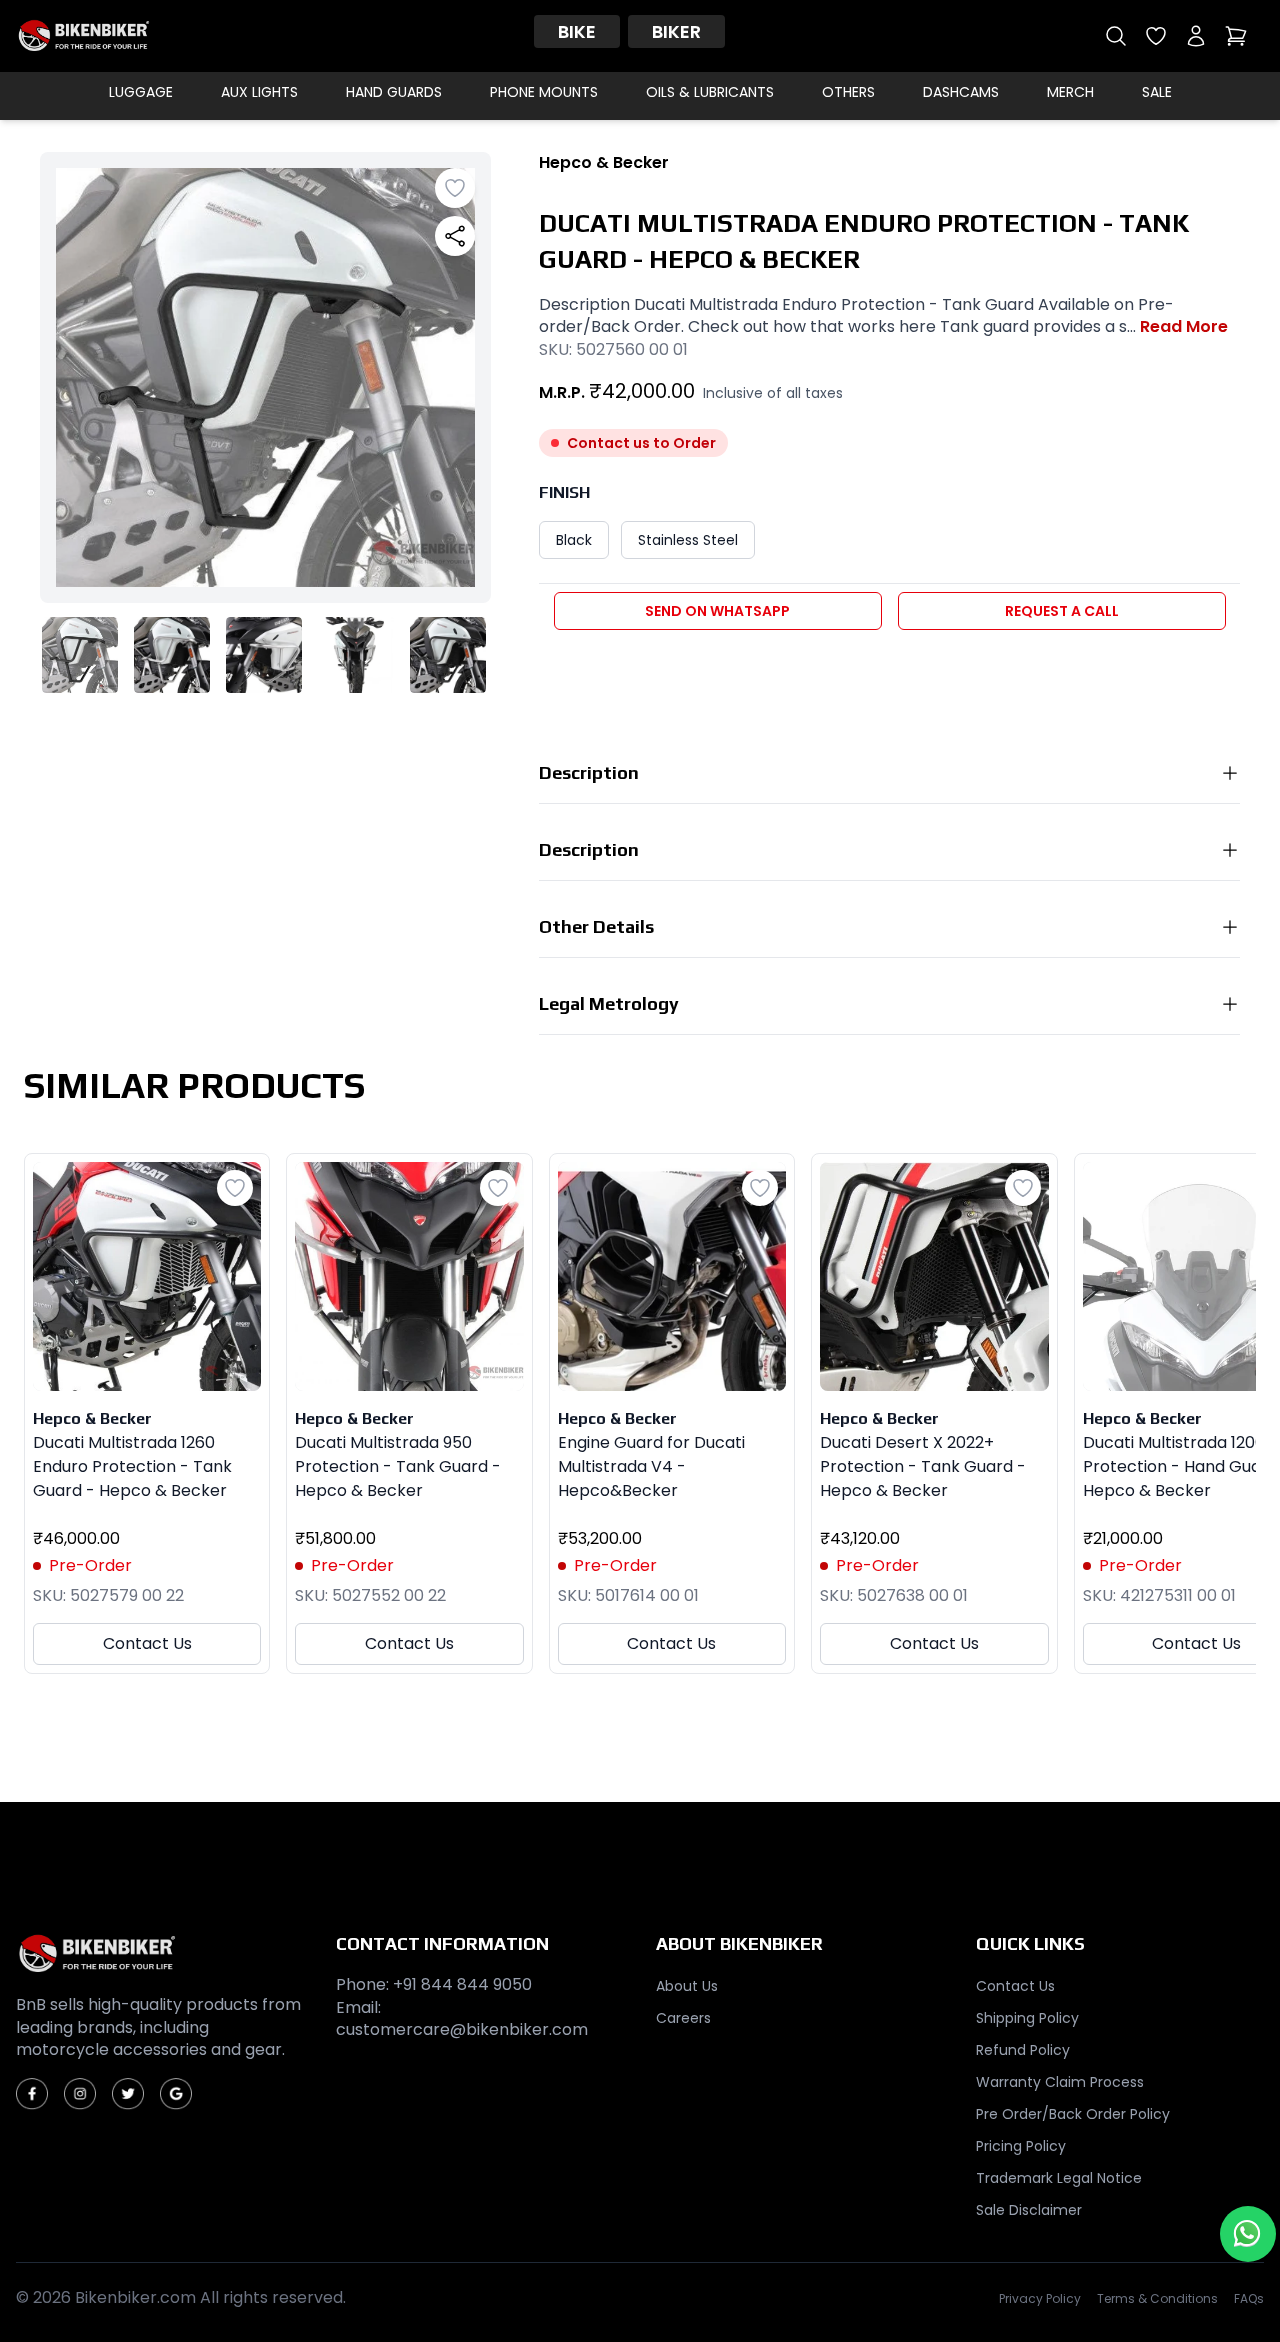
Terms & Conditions (1157, 2299)
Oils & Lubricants (710, 92)
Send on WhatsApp (717, 611)
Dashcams (961, 92)
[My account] (1196, 36)
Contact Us (147, 1643)
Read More (1184, 327)
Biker (676, 31)
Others (848, 92)
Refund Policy (1023, 2050)
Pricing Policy (1021, 2146)
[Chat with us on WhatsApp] (1248, 2234)
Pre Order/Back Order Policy (1073, 2114)
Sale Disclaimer (1029, 2210)
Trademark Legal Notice (1059, 2178)
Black (574, 540)
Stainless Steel (688, 540)
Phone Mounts (544, 92)
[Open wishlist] (1156, 36)
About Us (687, 1986)
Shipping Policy (1027, 2018)
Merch (1070, 92)
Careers (683, 2018)
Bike (577, 31)
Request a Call (1062, 611)
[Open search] (1116, 36)
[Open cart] (1236, 36)
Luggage (141, 92)
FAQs (1249, 2299)
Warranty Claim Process (1060, 2082)
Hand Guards (394, 92)
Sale (1157, 92)
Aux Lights (259, 92)
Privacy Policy (1040, 2299)
